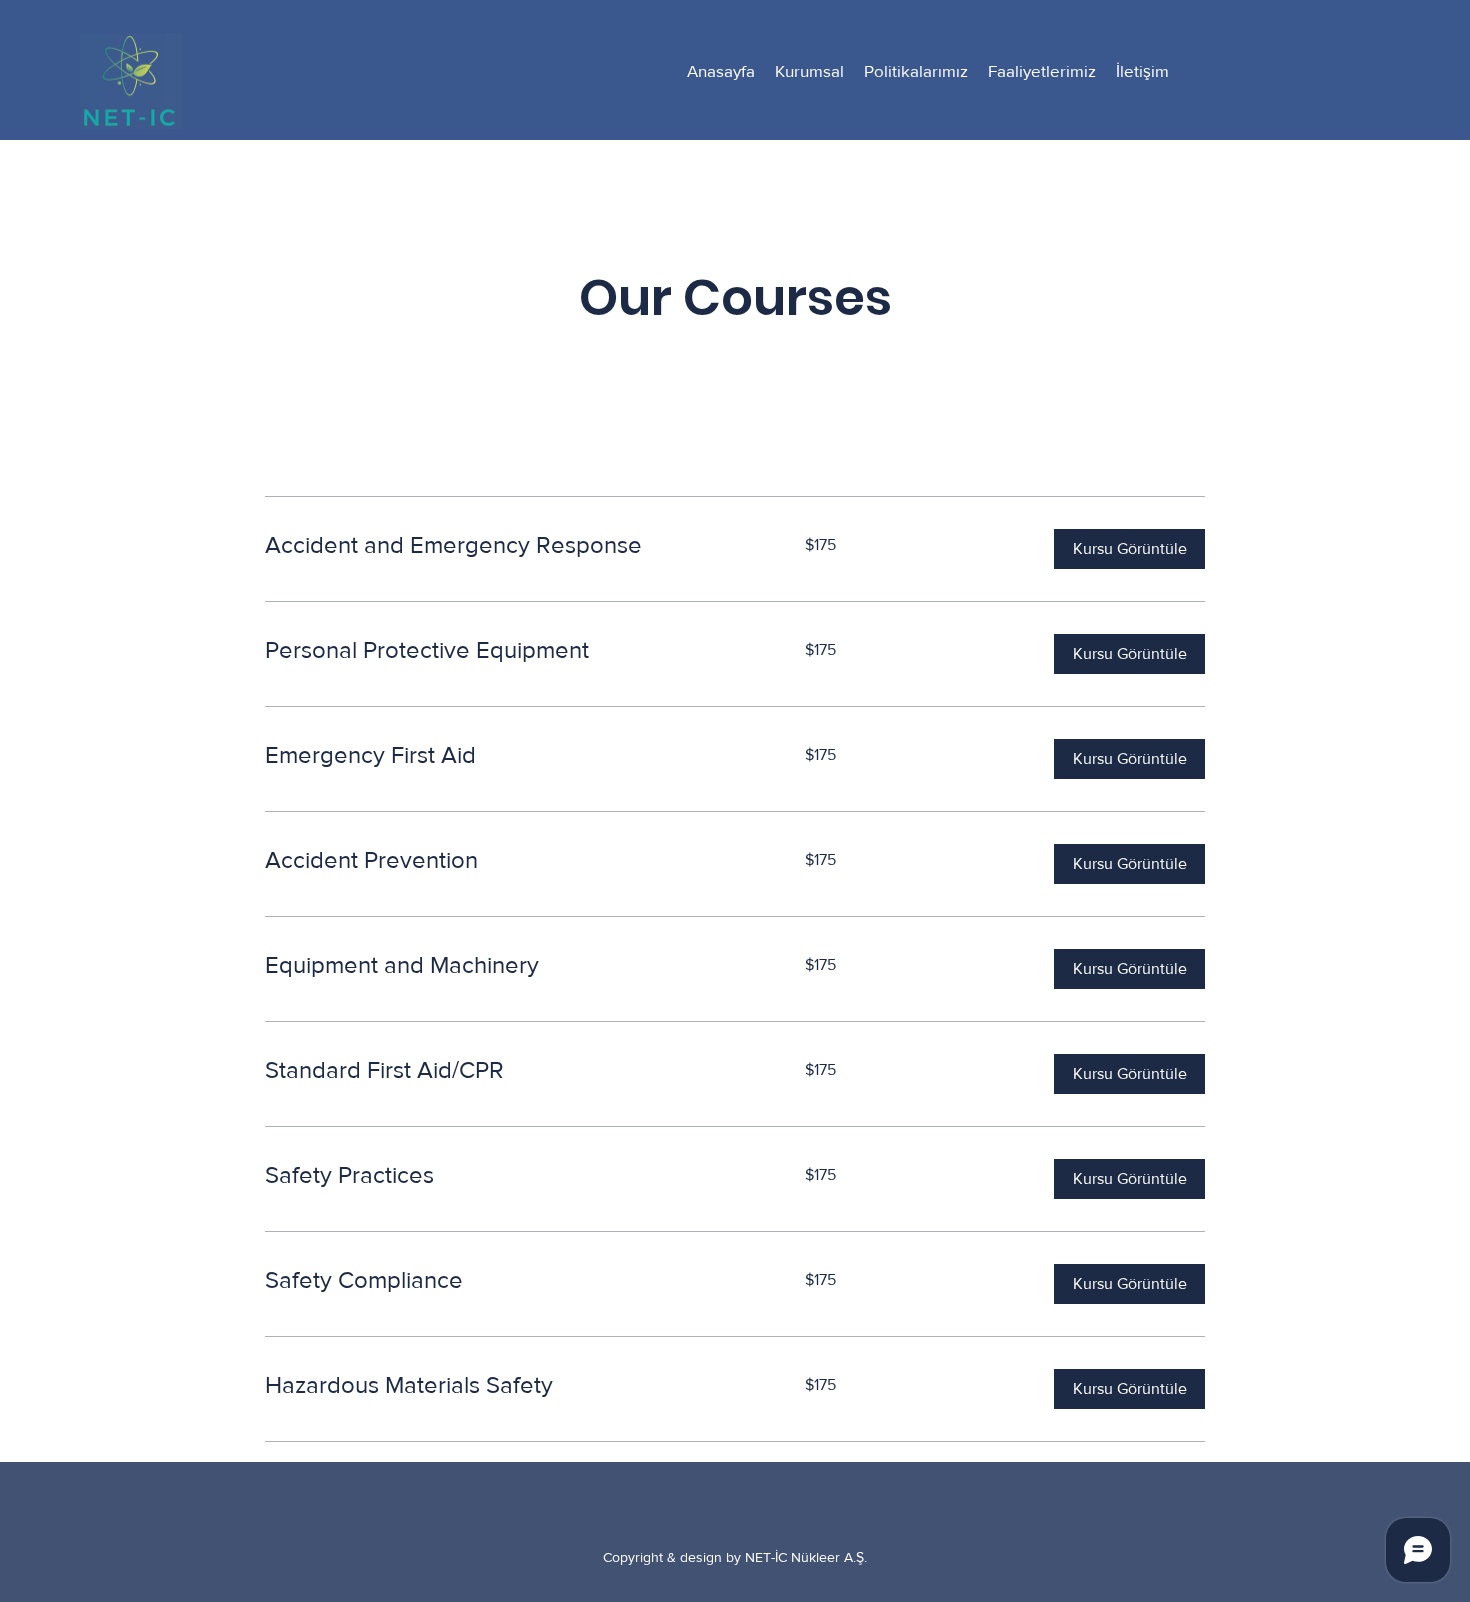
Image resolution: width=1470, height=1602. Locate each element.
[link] (511, 545)
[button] (1129, 549)
